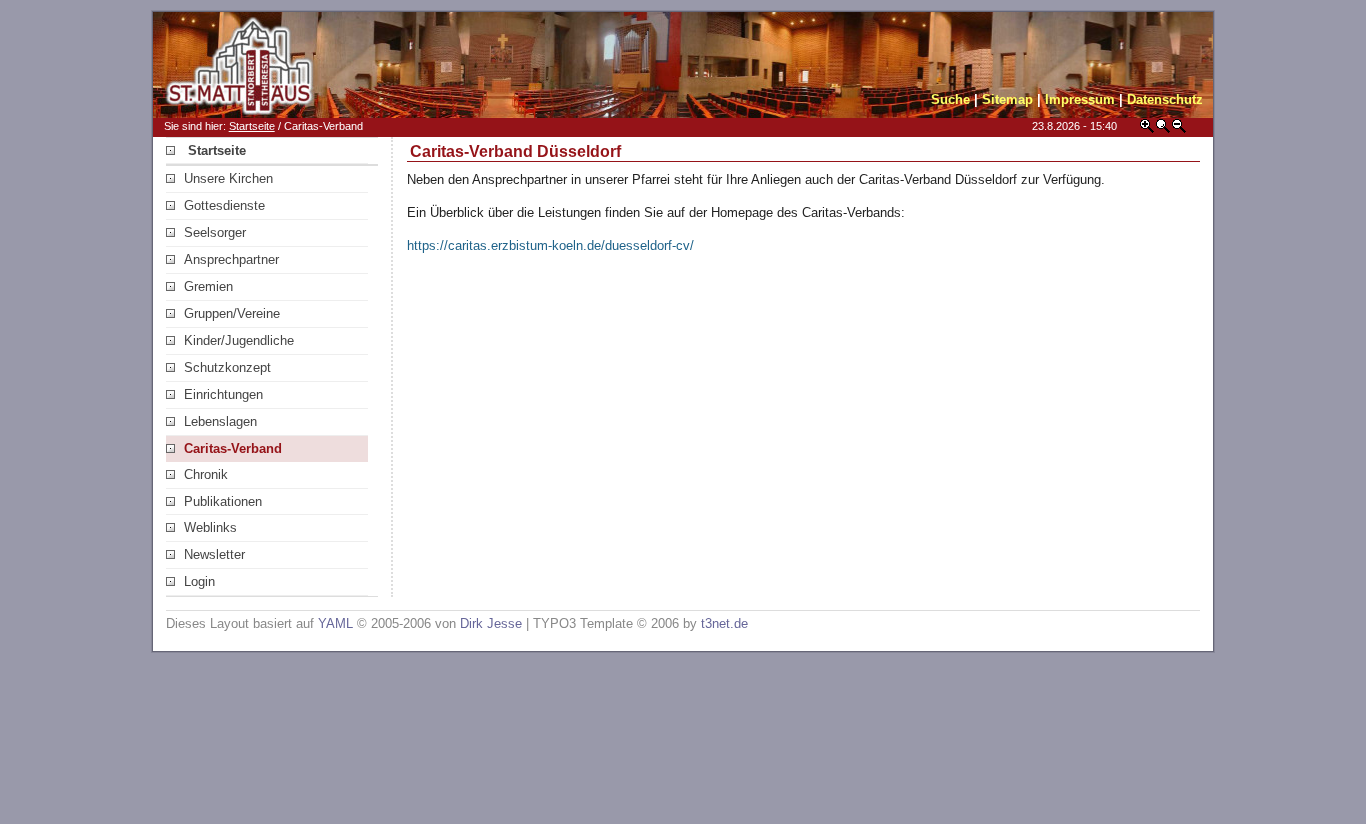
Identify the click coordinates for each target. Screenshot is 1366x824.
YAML (335, 623)
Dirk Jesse (491, 623)
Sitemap (1007, 99)
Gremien (208, 286)
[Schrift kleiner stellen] (1179, 129)
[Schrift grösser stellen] (1147, 129)
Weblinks (210, 527)
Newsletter (214, 554)
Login (199, 581)
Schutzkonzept (227, 367)
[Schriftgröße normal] (1163, 129)
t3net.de (724, 623)
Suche (950, 99)
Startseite (252, 126)
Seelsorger (215, 232)
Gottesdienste (224, 205)
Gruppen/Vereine (232, 313)
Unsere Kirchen (228, 178)
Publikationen (223, 501)
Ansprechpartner (231, 259)
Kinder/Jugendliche (239, 340)
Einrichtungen (223, 394)
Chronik (206, 474)
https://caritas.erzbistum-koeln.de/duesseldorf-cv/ (550, 245)
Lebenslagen (220, 421)
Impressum (1080, 99)
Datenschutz (1165, 99)
